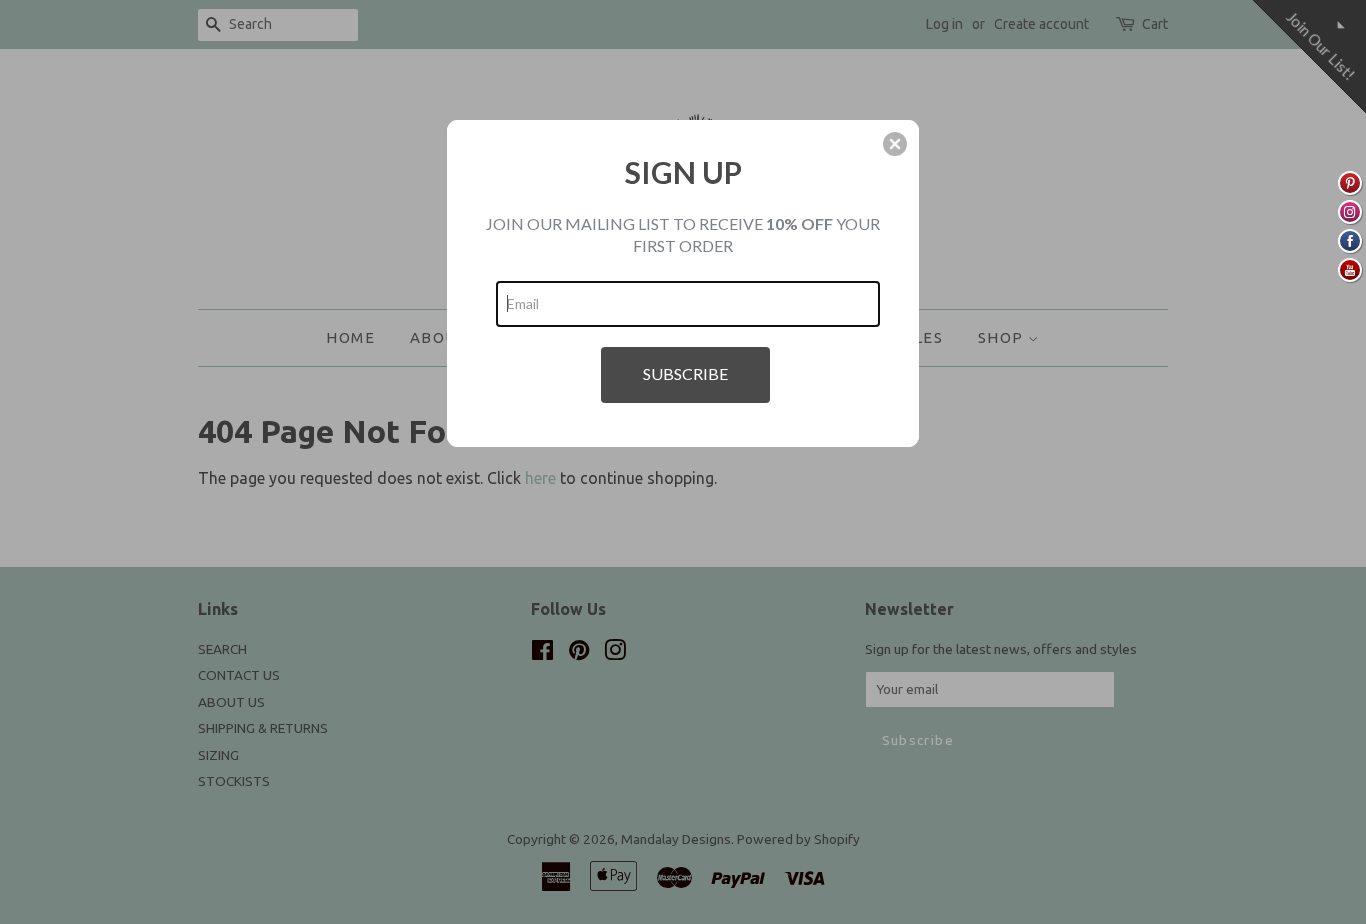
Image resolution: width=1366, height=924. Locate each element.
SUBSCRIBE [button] (685, 373)
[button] (895, 144)
